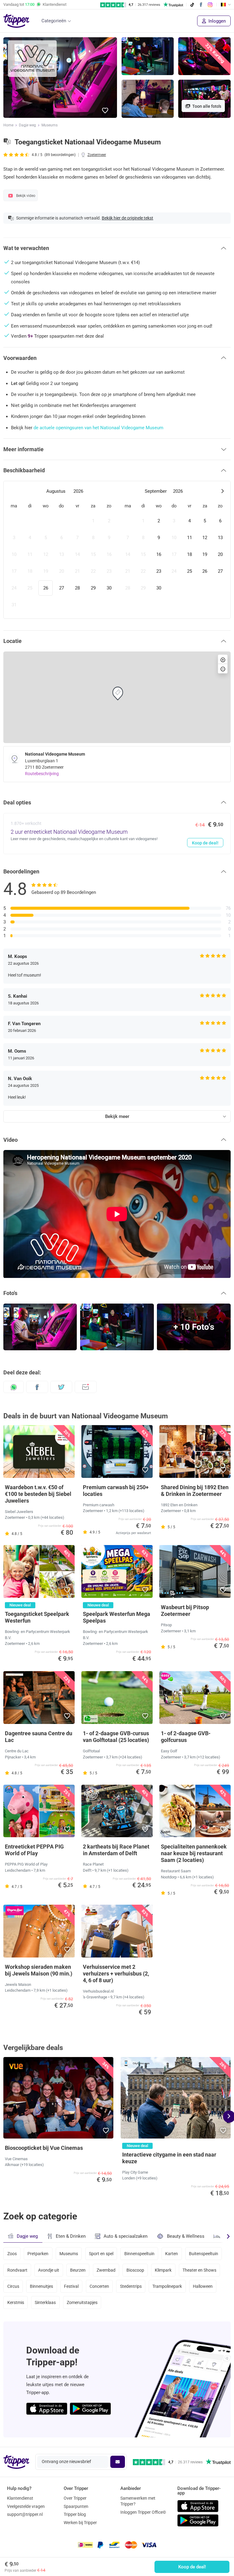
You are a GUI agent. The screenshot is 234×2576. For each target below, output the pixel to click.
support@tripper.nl (25, 2514)
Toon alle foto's (206, 106)
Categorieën (54, 21)
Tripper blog (75, 2514)
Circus (13, 2286)
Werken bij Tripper (80, 2523)
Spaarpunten (76, 2506)
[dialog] (117, 550)
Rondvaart (17, 2270)
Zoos (12, 2254)
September (156, 491)
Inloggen (216, 21)
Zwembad (106, 2270)
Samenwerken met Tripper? (138, 2501)
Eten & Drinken (71, 2236)
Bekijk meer (117, 1116)
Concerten (99, 2286)
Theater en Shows (199, 2270)
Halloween (203, 2286)
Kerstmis (16, 2302)
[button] (105, 111)
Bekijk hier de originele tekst (128, 218)
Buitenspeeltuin (204, 2254)
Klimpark (163, 2270)
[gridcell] (14, 521)
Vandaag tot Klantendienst (35, 4)
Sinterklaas (45, 2302)
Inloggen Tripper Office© (143, 2512)
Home (8, 125)
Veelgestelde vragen (26, 2506)
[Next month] (222, 491)
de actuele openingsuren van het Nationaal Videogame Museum (98, 428)
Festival (71, 2286)
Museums (50, 125)
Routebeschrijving (42, 774)
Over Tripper (75, 2498)
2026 (78, 491)
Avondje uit (49, 2270)
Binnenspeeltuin (139, 2254)
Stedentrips (131, 2286)
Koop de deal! (192, 2567)
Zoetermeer (97, 155)
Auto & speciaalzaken (126, 2236)
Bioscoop (135, 2270)
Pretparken (38, 2254)
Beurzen (78, 2270)
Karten (172, 2254)
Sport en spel (101, 2254)
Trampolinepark (167, 2286)
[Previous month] (12, 491)
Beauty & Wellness (186, 2236)
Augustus (56, 491)
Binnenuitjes (41, 2286)
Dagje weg (27, 125)
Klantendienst (20, 2498)
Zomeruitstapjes (82, 2302)
